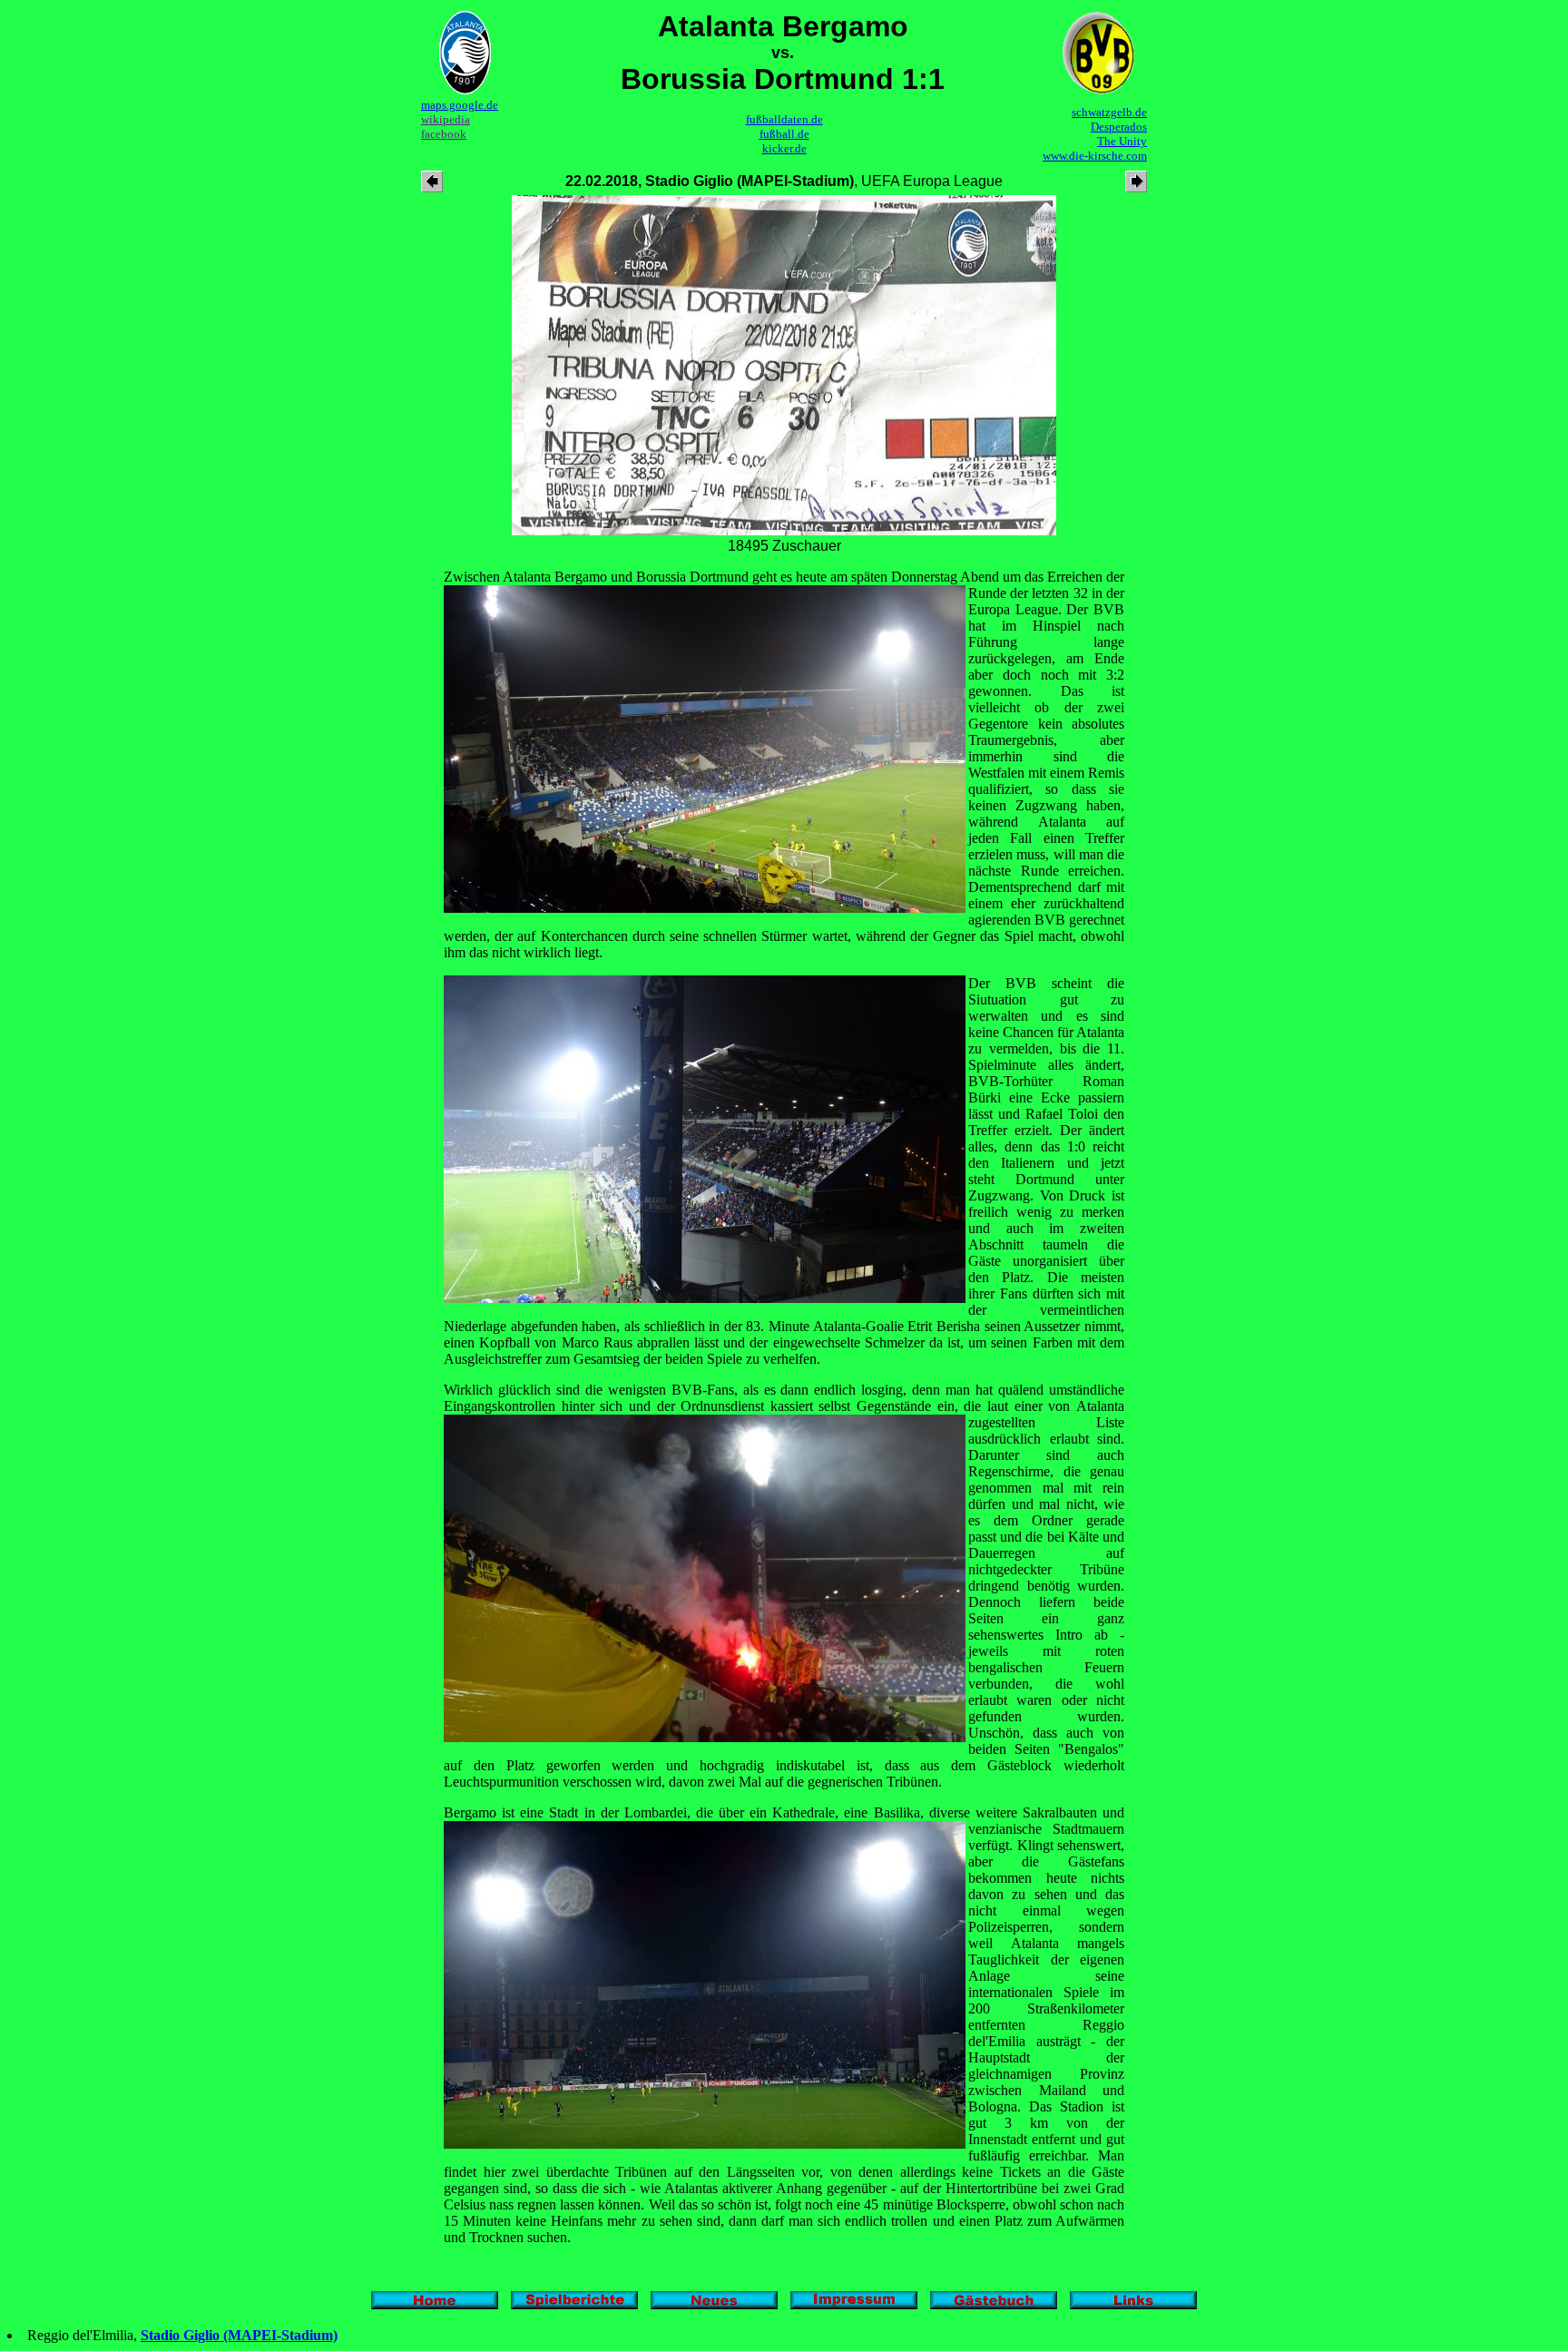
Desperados (1119, 127)
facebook (444, 134)
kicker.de (784, 148)
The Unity (1122, 141)
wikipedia (446, 119)
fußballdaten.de (784, 119)
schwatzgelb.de (1109, 112)
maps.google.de (460, 105)
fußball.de (784, 134)
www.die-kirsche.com (1095, 156)
